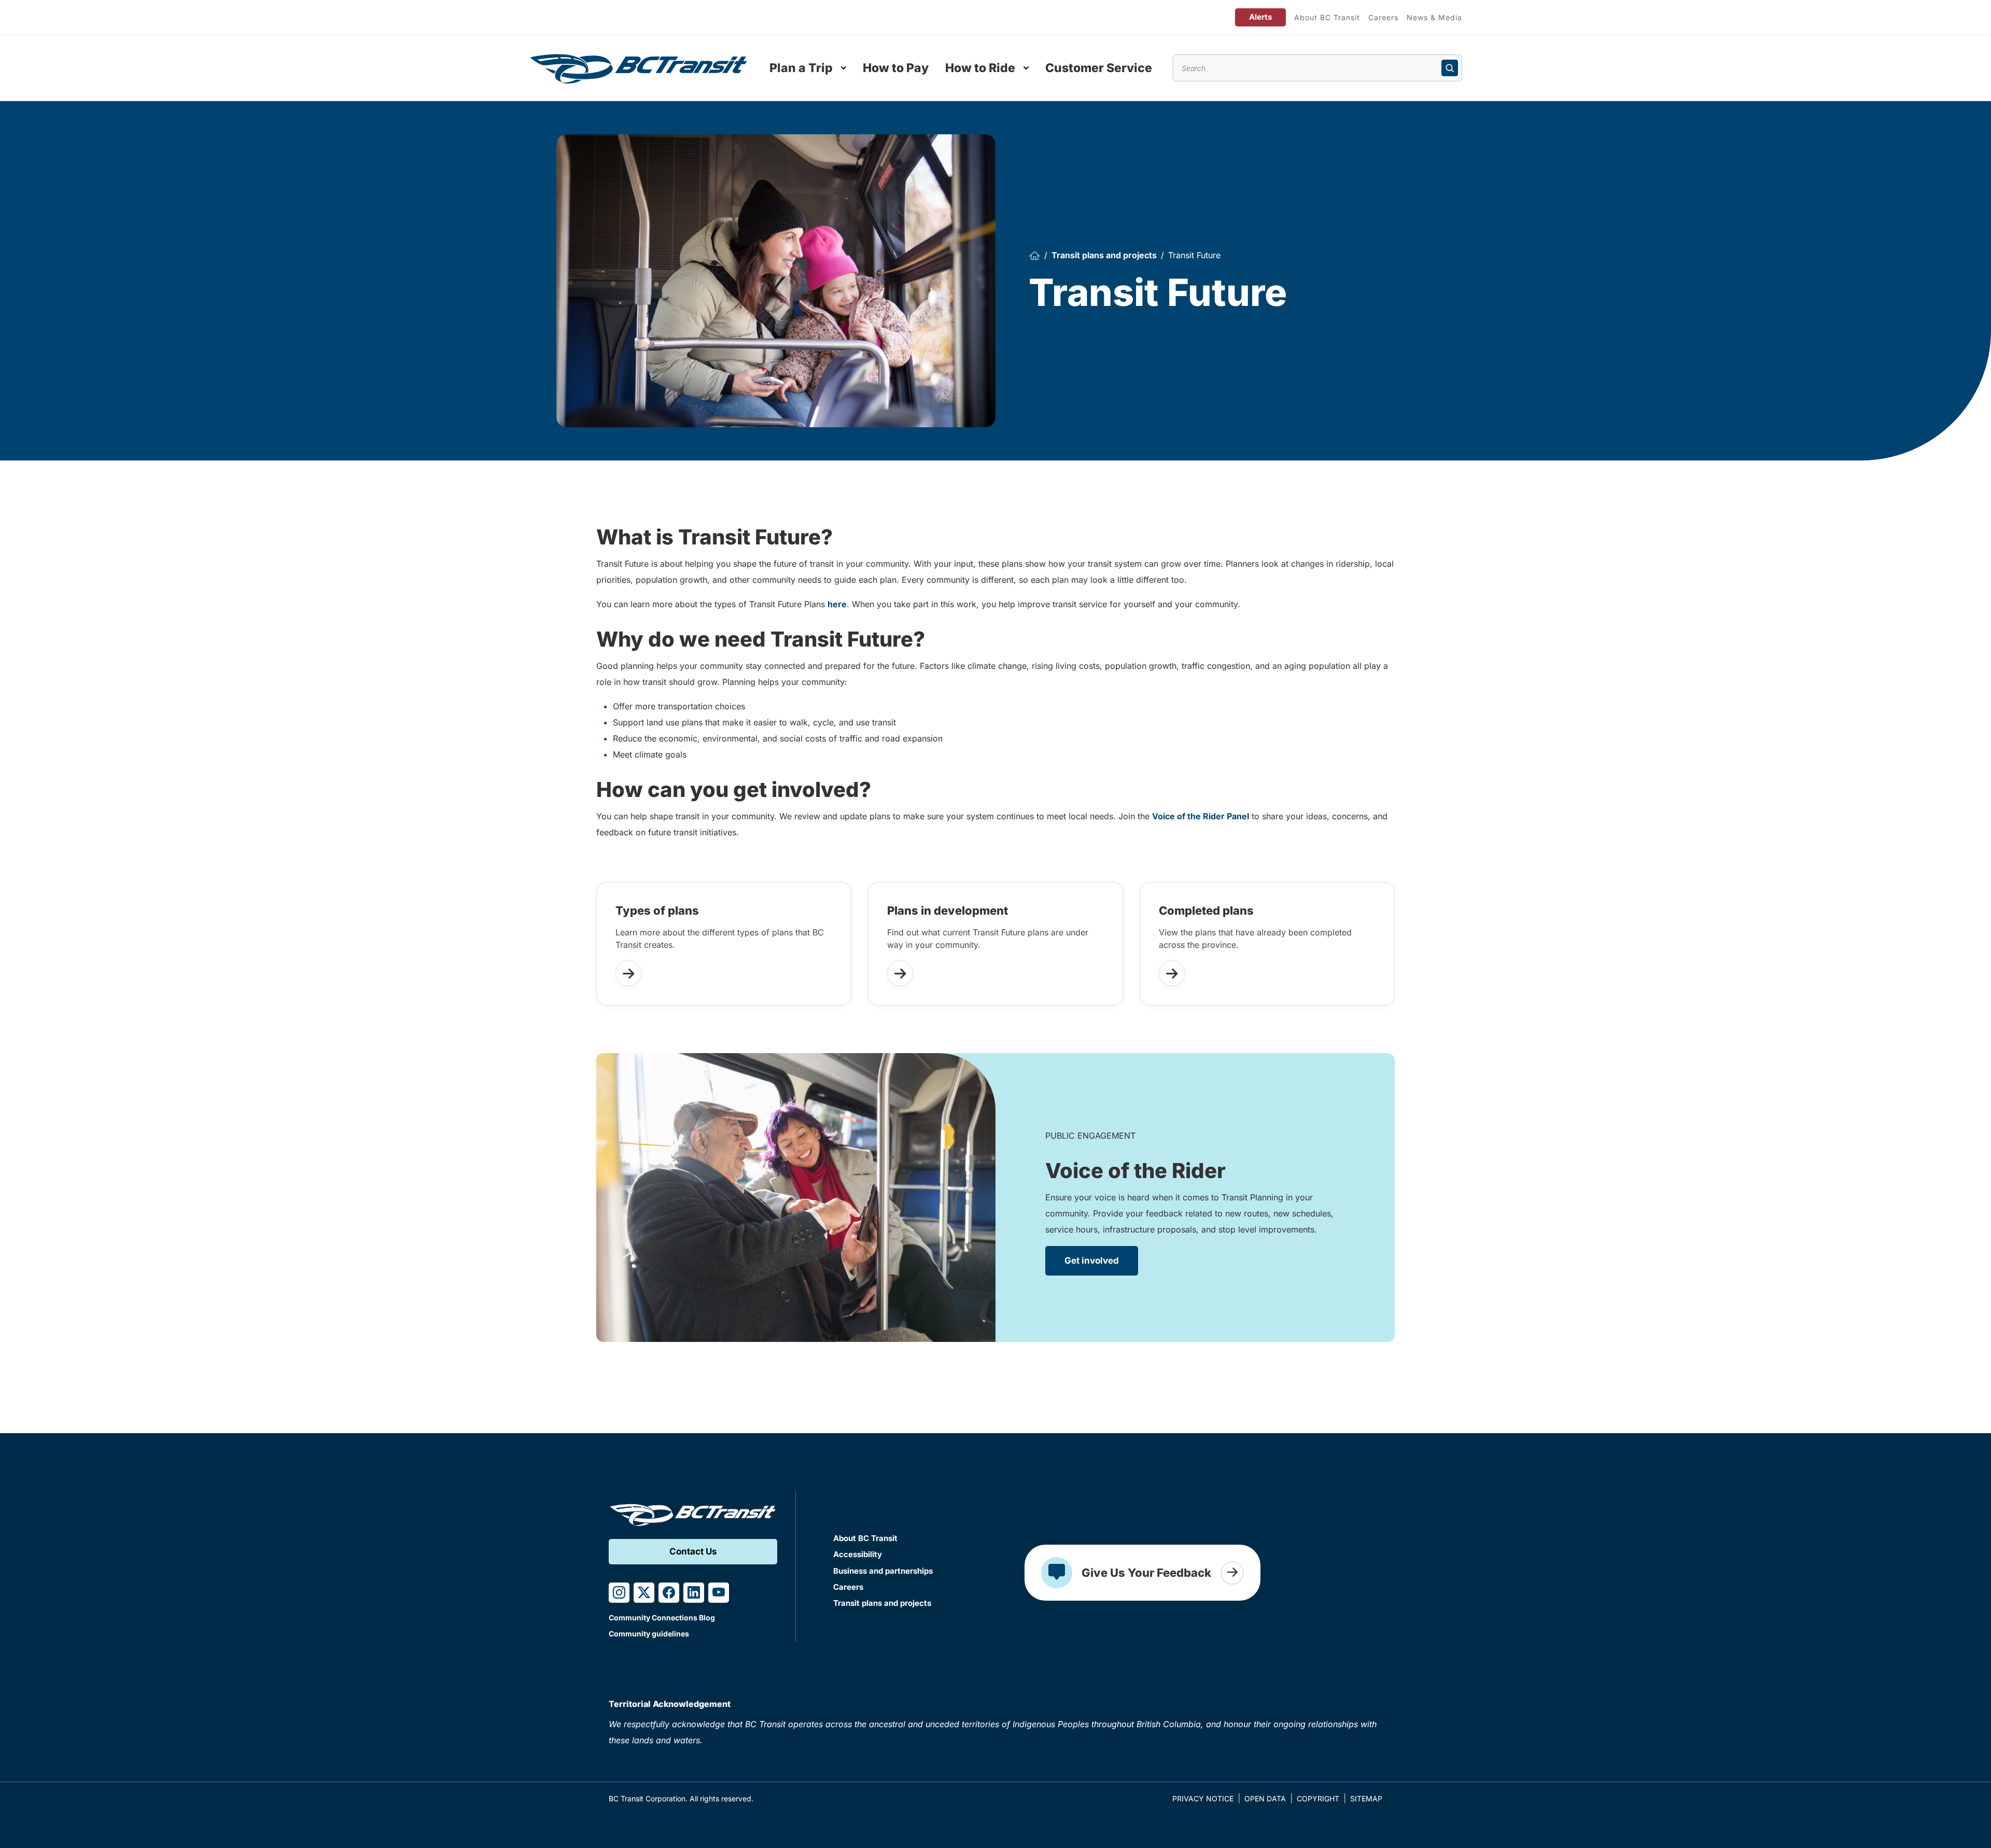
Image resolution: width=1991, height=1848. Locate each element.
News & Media (1434, 17)
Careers (1383, 17)
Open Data (1265, 1798)
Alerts (1260, 17)
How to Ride (980, 68)
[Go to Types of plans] (628, 973)
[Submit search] (1450, 68)
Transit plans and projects (1104, 255)
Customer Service (1099, 68)
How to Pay (896, 68)
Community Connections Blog (662, 1618)
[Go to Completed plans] (1172, 973)
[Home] (1034, 255)
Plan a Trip (801, 68)
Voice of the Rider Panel (1201, 816)
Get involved (1092, 1261)
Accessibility (858, 1554)
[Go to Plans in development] (900, 973)
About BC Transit (1327, 17)
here (837, 604)
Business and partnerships (883, 1571)
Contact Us (693, 1551)
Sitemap (1366, 1798)
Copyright (1318, 1798)
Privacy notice (1203, 1798)
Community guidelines (649, 1634)
